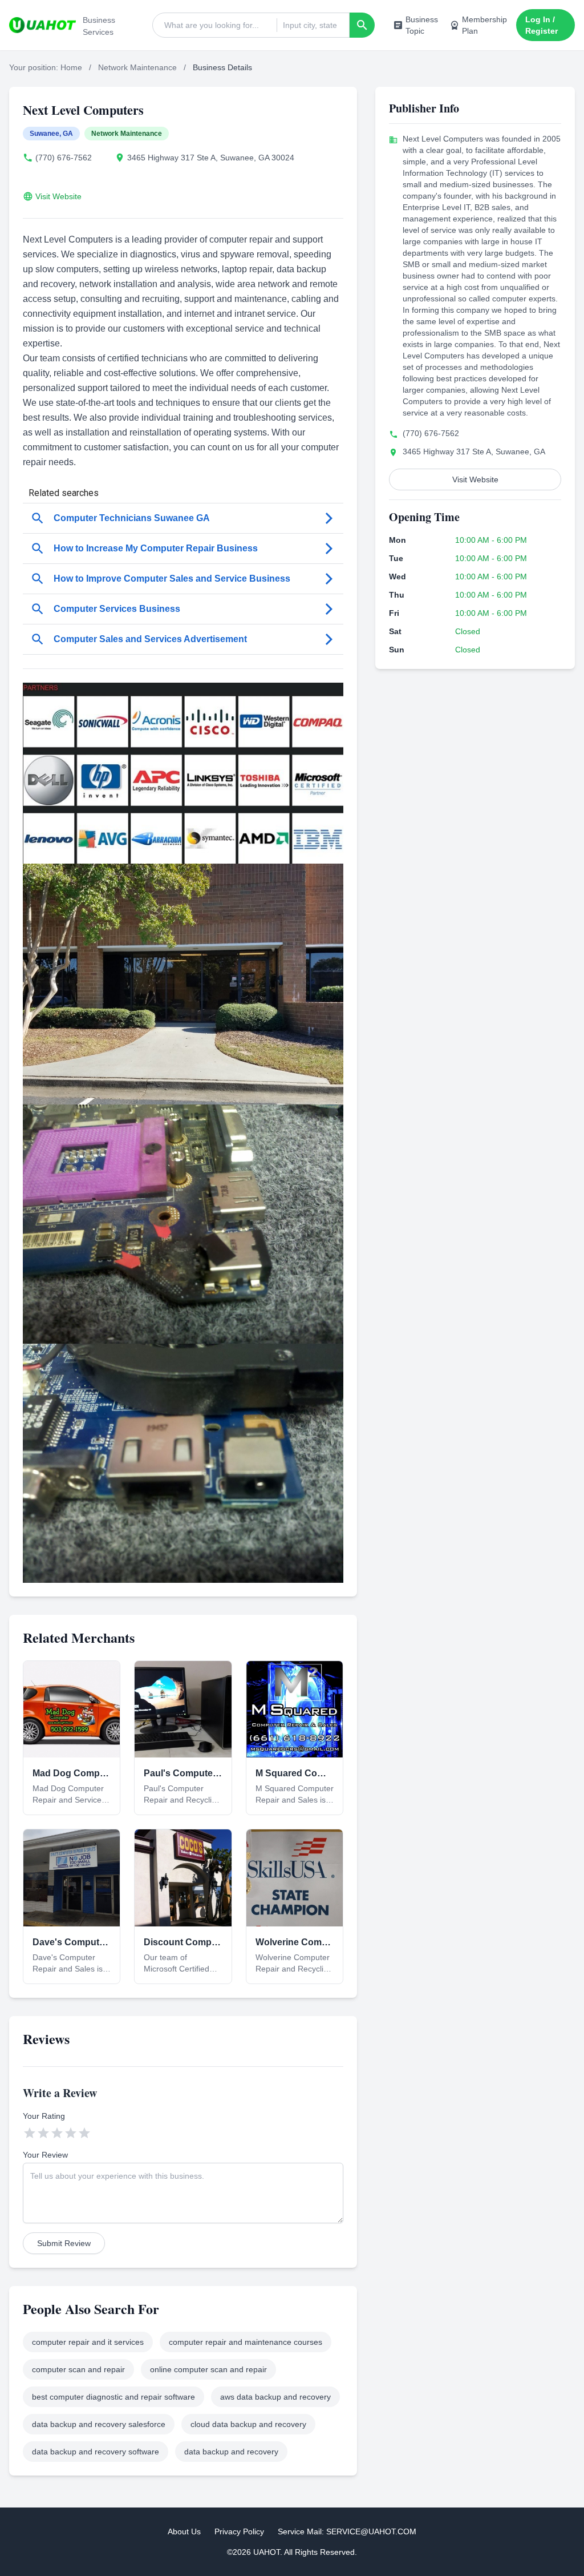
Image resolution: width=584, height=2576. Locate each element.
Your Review (45, 2155)
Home (71, 67)
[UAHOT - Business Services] (42, 25)
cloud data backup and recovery (248, 2424)
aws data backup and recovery (275, 2397)
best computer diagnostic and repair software (113, 2397)
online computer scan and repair (208, 2369)
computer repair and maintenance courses (246, 2342)
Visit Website (58, 196)
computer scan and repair (78, 2369)
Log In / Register (542, 25)
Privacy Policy (239, 2531)
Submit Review (64, 2243)
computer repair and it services (88, 2342)
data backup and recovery (231, 2452)
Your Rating (44, 2116)
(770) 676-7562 (64, 158)
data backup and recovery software (96, 2452)
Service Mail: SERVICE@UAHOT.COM (347, 2531)
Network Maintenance (137, 67)
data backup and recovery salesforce (99, 2424)
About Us (184, 2531)
